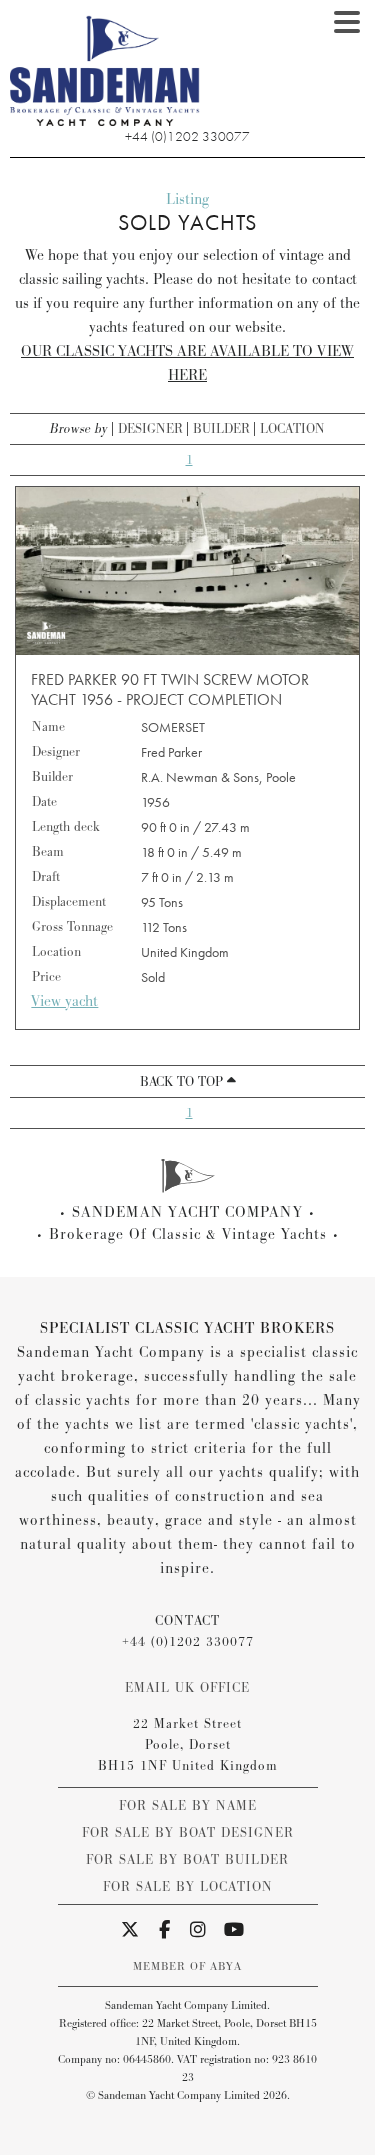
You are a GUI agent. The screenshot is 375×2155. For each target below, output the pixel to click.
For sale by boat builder (187, 1860)
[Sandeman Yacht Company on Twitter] (130, 1931)
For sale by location (188, 1887)
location (292, 429)
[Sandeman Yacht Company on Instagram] (199, 1931)
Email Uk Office (187, 1688)
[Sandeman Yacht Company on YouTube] (234, 1931)
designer (150, 429)
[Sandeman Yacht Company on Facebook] (165, 1931)
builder (221, 429)
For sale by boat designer (188, 1833)
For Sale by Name (188, 1806)
